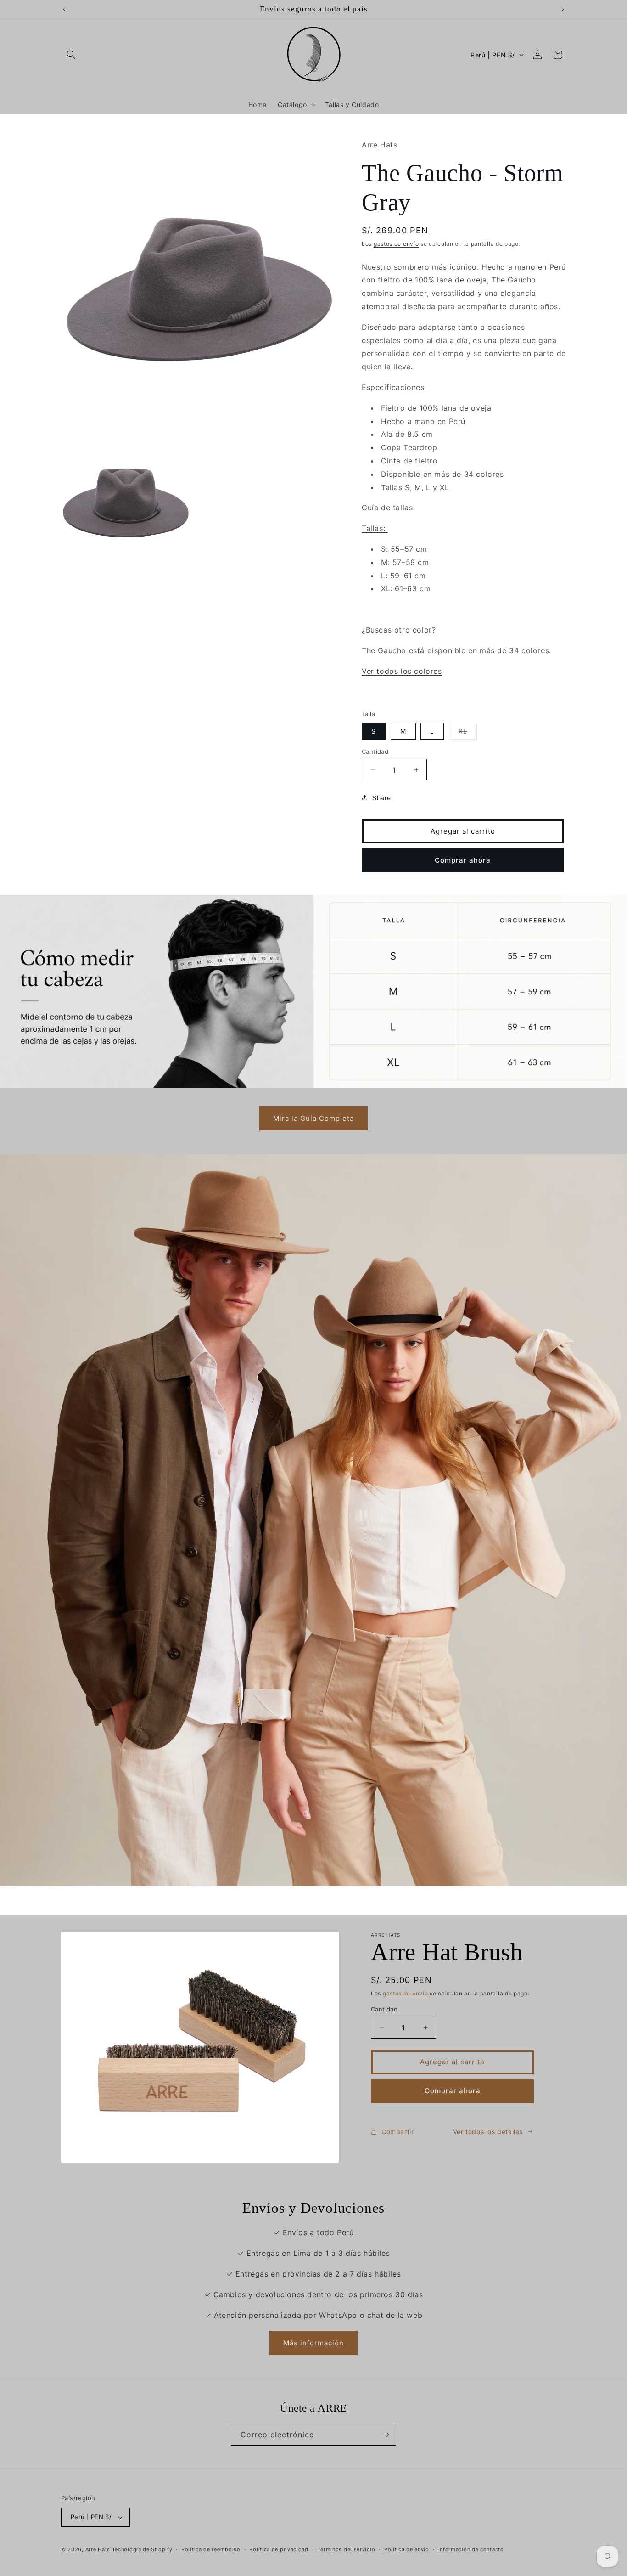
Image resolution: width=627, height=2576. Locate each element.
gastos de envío (396, 244)
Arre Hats (98, 2549)
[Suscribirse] (386, 2435)
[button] (71, 55)
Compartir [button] (397, 2132)
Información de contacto (471, 2549)
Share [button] (382, 798)
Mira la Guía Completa (313, 1118)
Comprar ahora (463, 860)
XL (468, 733)
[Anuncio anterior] (64, 9)
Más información (313, 2343)
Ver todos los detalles (488, 2132)
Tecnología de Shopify (142, 2549)
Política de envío (407, 2549)
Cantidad (375, 751)
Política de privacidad (279, 2549)
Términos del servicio (347, 2549)
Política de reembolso (211, 2549)
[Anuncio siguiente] (563, 9)
